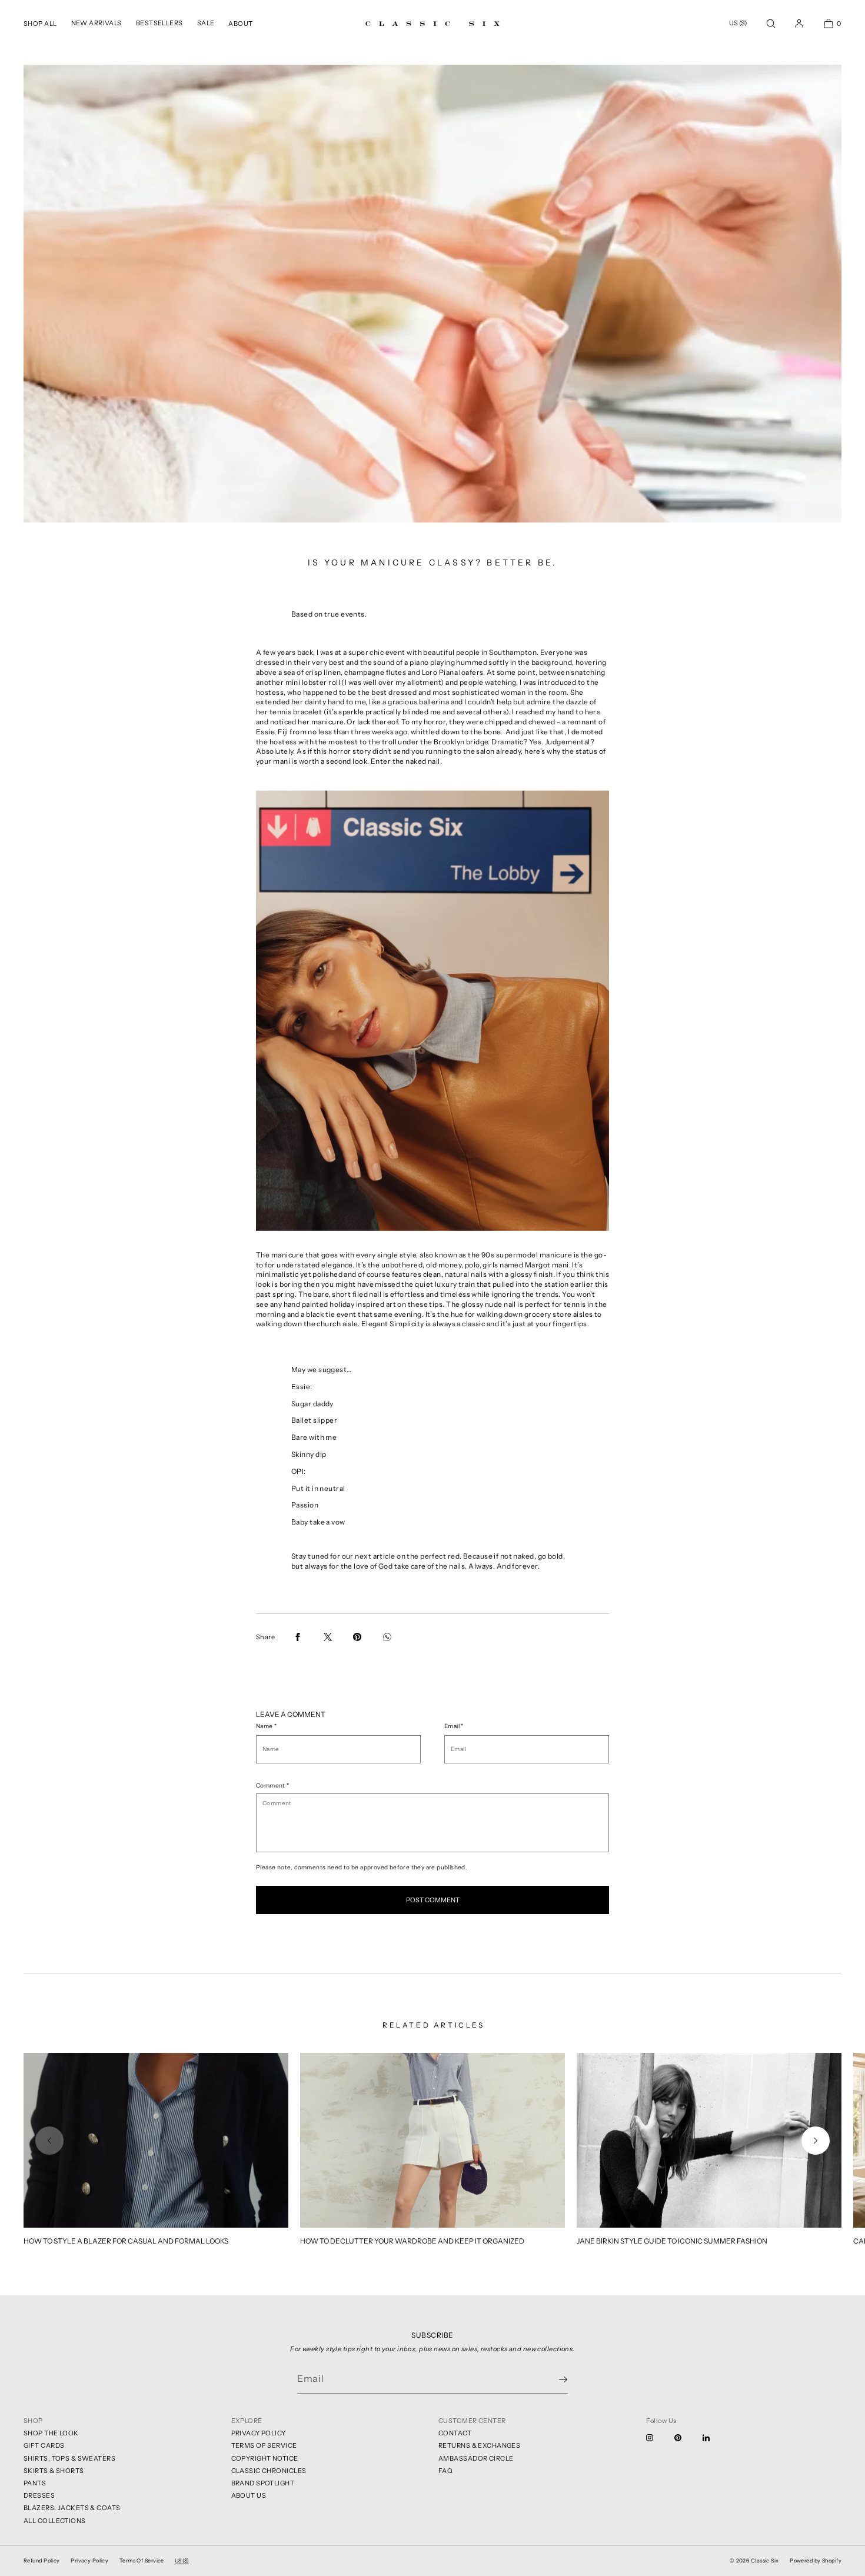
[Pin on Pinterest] (357, 1637)
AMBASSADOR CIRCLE (476, 2458)
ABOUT (240, 24)
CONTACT (455, 2433)
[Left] (49, 2141)
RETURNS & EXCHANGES (479, 2445)
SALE (206, 23)
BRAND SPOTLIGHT (263, 2483)
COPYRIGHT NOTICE (265, 2458)
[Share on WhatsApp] (387, 1637)
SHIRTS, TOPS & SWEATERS (69, 2458)
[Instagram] (659, 2438)
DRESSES (39, 2495)
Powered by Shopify (816, 2560)
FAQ (445, 2471)
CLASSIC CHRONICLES (269, 2471)
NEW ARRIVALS (97, 23)
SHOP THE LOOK (51, 2433)
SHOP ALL (40, 24)
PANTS (35, 2483)
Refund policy (42, 2560)
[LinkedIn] (716, 2438)
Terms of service (142, 2560)
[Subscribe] (553, 2379)
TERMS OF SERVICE (264, 2445)
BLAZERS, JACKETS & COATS (72, 2508)
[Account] (799, 23)
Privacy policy (89, 2560)
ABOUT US (249, 2495)
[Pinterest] (687, 2438)
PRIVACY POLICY (259, 2433)
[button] (771, 23)
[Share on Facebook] (298, 1637)
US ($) (738, 23)
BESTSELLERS (159, 23)
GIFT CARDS (44, 2445)
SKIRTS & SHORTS (54, 2471)
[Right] (816, 2141)
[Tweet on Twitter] (328, 1637)
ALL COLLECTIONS (55, 2521)
